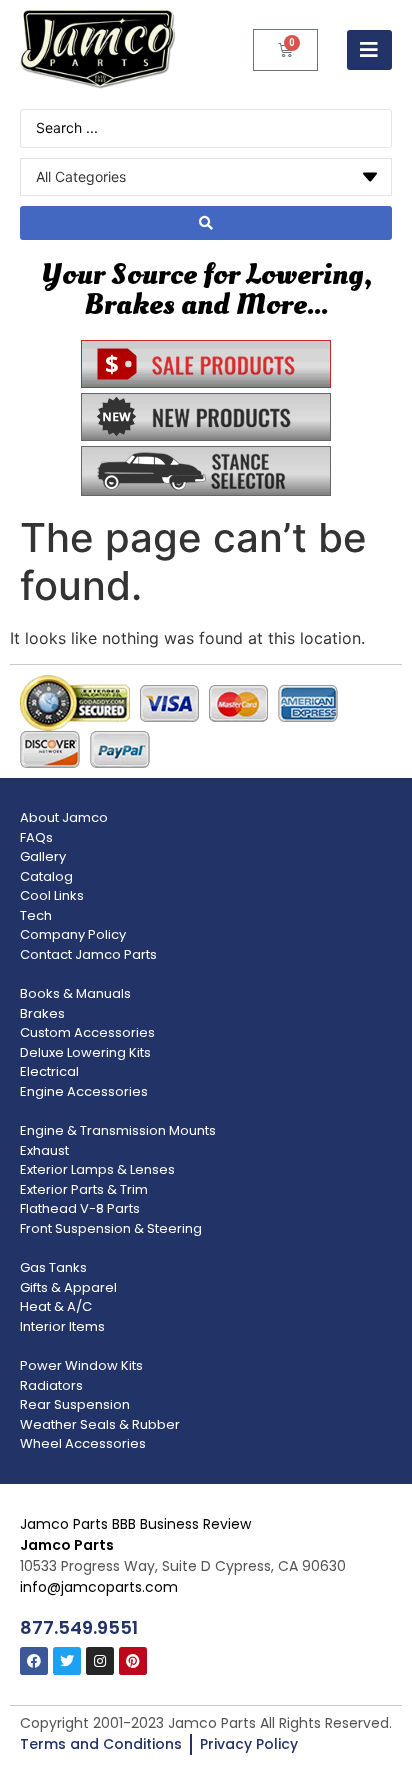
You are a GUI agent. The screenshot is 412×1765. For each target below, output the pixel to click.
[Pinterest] (133, 1661)
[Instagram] (100, 1661)
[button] (369, 50)
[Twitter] (67, 1661)
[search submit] (206, 223)
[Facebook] (34, 1661)
